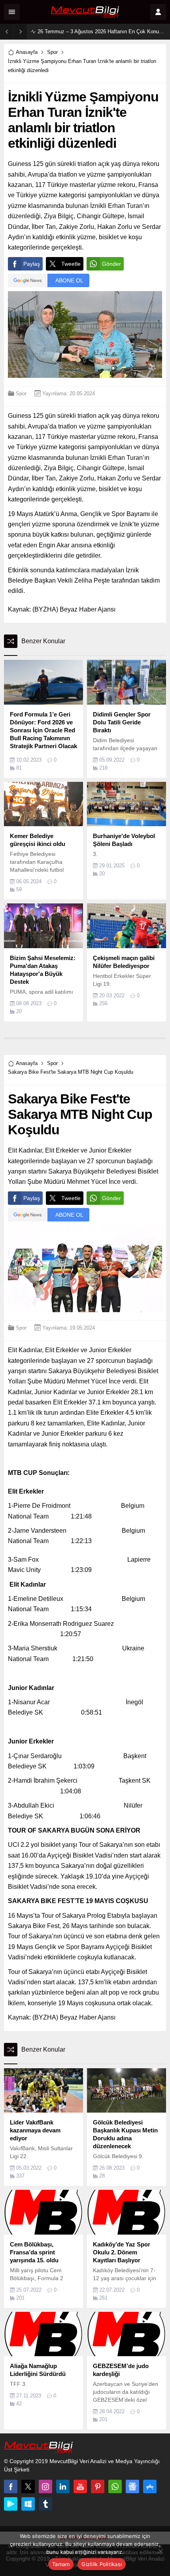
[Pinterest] (98, 2486)
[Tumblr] (45, 2504)
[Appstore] (150, 2486)
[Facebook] (11, 2486)
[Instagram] (45, 2486)
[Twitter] (28, 2486)
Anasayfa (27, 52)
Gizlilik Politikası (102, 2564)
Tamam (61, 2564)
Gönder (111, 264)
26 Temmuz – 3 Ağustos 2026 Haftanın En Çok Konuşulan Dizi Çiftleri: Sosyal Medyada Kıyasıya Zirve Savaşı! (102, 31)
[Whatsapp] (115, 2486)
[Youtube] (80, 2486)
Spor (52, 52)
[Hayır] (160, 2551)
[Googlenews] (132, 2486)
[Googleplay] (11, 2504)
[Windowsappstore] (28, 2504)
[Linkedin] (63, 2486)
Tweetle (71, 264)
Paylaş (32, 264)
